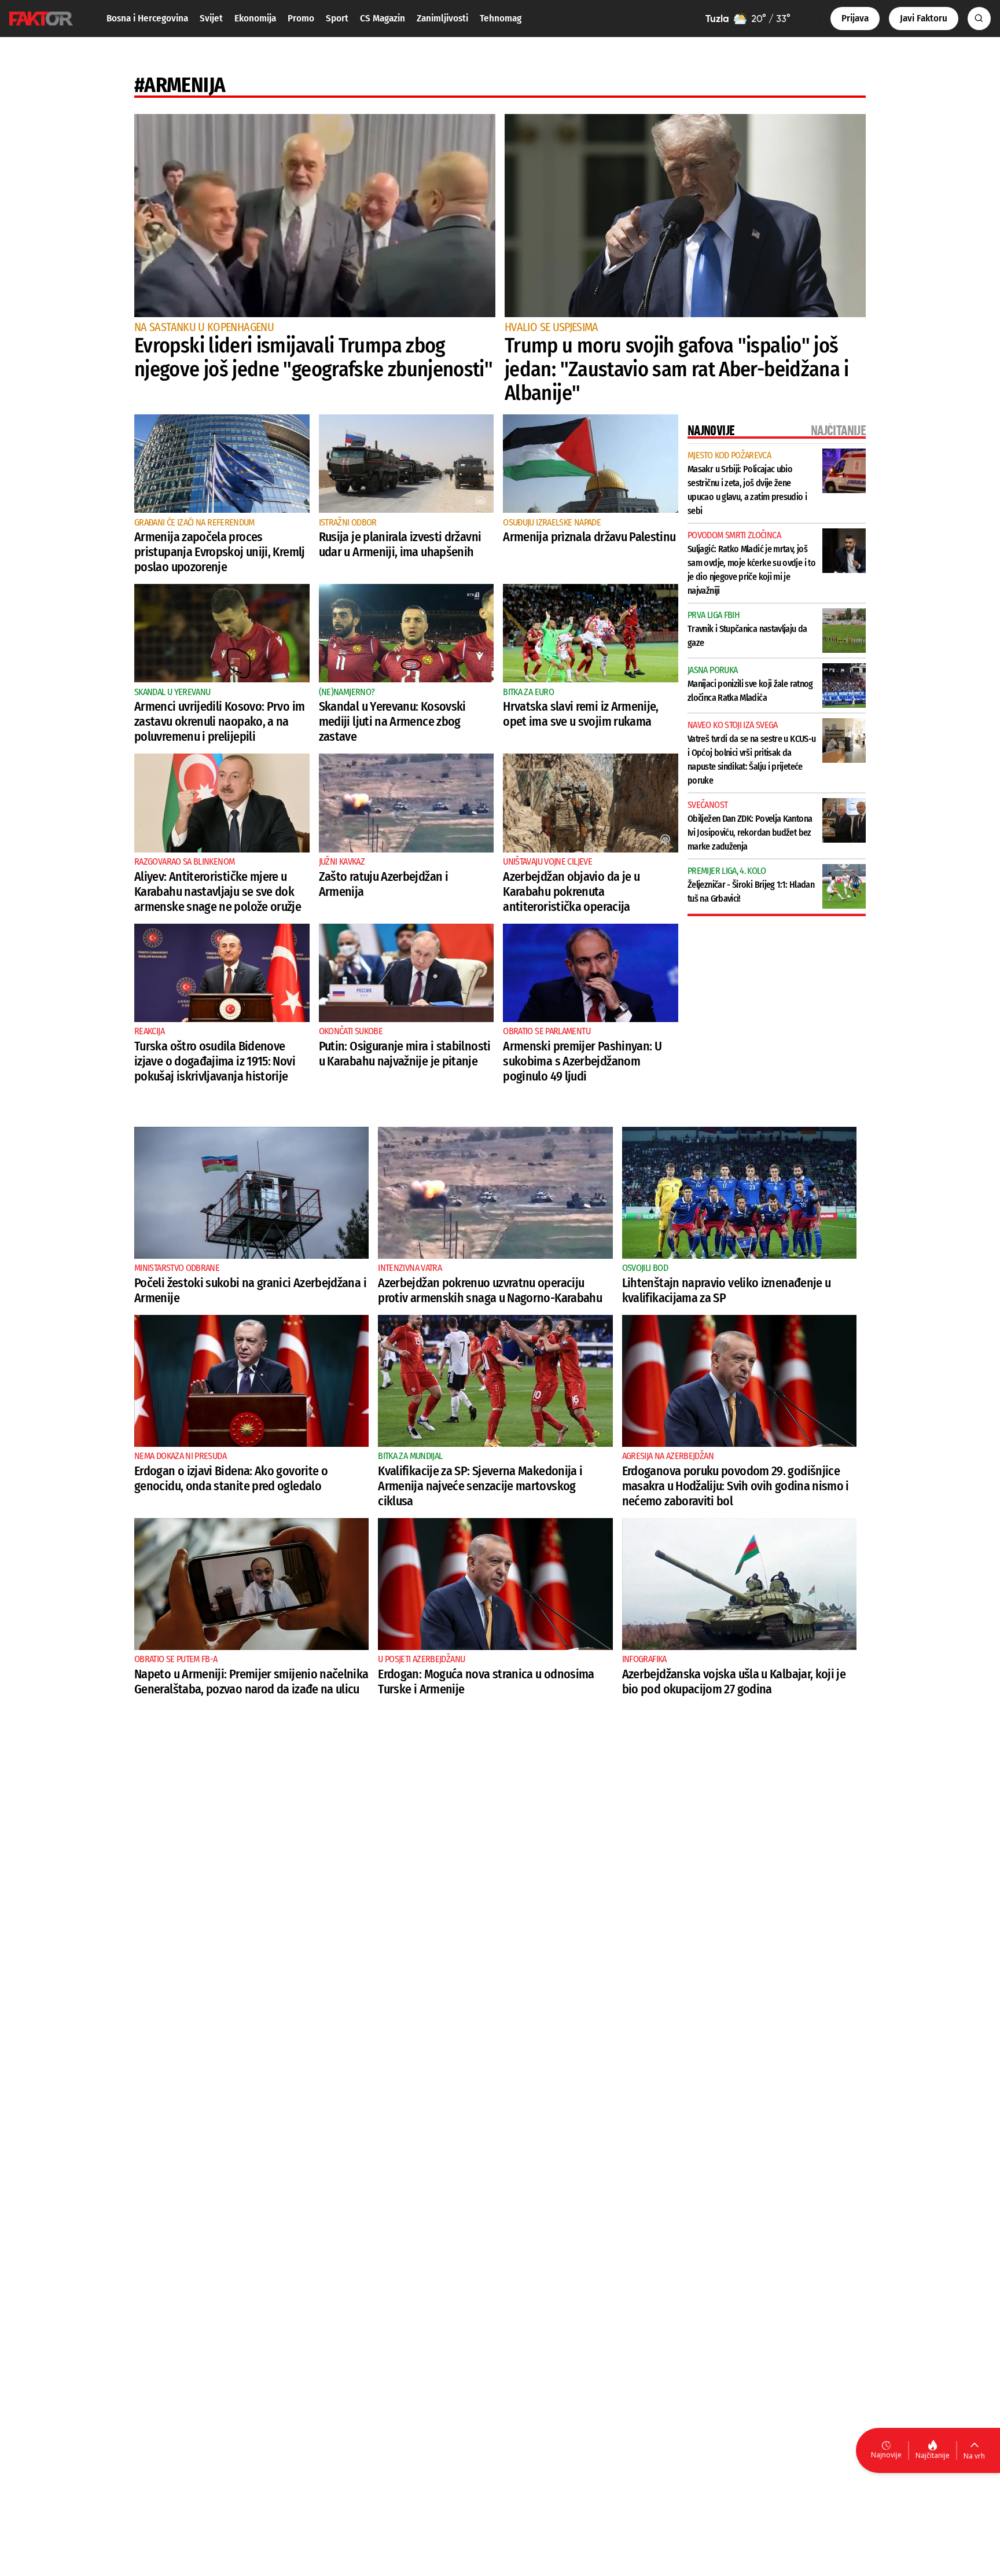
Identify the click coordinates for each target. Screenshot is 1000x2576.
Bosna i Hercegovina (147, 18)
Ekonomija (255, 18)
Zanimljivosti (442, 18)
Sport (337, 18)
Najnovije (886, 2455)
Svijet (211, 18)
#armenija (180, 85)
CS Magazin (383, 18)
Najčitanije (933, 2455)
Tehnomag (501, 18)
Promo (301, 18)
